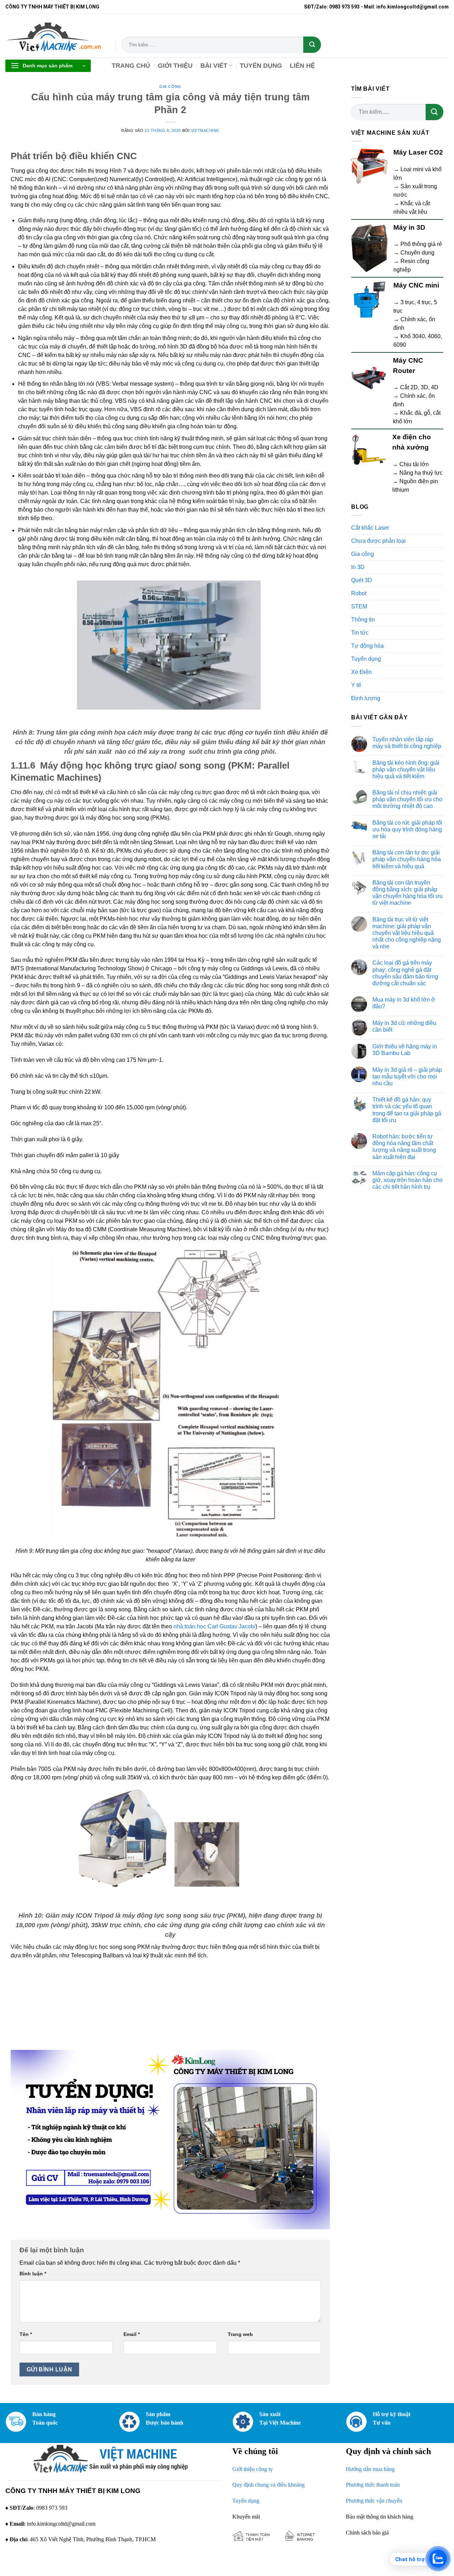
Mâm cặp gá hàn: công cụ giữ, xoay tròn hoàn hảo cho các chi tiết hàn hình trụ (408, 1180)
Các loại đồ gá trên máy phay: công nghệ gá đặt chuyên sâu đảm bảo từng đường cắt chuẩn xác (405, 973)
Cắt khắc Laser (370, 528)
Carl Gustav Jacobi (231, 1626)
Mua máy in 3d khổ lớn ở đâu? (404, 1003)
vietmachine (205, 130)
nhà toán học (190, 1626)
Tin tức (360, 633)
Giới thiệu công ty (253, 2469)
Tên (26, 2334)
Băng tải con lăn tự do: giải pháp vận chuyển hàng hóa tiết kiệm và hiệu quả (407, 859)
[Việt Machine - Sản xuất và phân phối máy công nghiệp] (55, 36)
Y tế (356, 685)
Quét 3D (362, 580)
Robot (359, 593)
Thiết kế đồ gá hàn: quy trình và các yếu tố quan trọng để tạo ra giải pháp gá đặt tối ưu (407, 1110)
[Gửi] (312, 45)
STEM (359, 606)
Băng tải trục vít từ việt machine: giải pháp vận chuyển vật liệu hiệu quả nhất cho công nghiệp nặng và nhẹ (407, 933)
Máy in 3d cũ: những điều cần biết (404, 1026)
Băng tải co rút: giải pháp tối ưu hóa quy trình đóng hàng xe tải (407, 829)
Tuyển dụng (366, 659)
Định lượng (366, 698)
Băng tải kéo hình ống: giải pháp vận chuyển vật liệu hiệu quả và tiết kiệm (406, 770)
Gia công (170, 87)
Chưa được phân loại (378, 541)
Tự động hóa (367, 646)
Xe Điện (361, 672)
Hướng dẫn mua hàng (370, 2469)
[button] (48, 66)
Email (132, 2334)
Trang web (240, 2334)
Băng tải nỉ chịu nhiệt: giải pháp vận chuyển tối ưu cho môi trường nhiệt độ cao (407, 799)
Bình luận (33, 2274)
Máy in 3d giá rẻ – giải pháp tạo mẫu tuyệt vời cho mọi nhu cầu (407, 1077)
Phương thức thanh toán (373, 2485)
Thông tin (363, 620)
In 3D (358, 567)
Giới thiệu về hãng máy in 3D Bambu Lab (405, 1050)
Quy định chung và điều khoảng (268, 2485)
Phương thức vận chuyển (374, 2501)
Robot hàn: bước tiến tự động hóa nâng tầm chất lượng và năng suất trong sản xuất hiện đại (404, 1147)
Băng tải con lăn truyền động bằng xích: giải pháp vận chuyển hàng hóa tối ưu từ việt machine (408, 893)
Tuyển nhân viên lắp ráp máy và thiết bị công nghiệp (407, 743)
